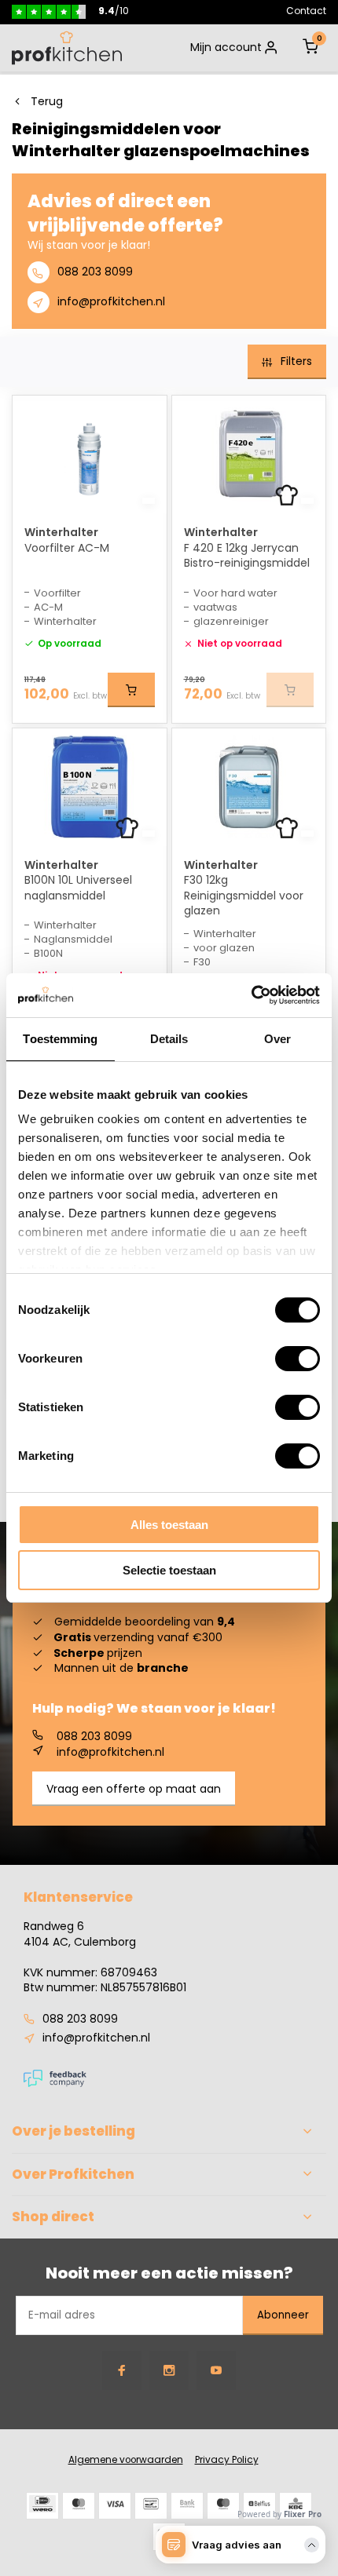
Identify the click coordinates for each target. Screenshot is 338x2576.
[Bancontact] (151, 2506)
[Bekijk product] (131, 690)
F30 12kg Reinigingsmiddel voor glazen (244, 896)
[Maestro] (223, 2506)
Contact (306, 11)
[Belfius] (259, 2506)
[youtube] (216, 2370)
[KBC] (296, 2506)
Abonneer (283, 2315)
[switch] (298, 1359)
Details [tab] (169, 1039)
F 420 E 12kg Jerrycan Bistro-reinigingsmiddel (247, 556)
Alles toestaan (169, 1525)
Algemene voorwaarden (126, 2460)
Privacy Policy (227, 2460)
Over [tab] (277, 1039)
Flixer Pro (303, 2514)
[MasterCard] (79, 2506)
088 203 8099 (95, 272)
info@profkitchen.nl (111, 301)
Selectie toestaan (169, 1570)
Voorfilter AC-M (67, 548)
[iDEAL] (42, 2506)
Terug (47, 102)
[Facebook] (122, 2370)
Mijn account (226, 47)
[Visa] (115, 2506)
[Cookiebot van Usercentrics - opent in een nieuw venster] (251, 995)
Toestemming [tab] (60, 1039)
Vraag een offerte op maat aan (134, 1789)
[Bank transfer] (187, 2506)
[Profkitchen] (67, 48)
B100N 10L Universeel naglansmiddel (78, 888)
